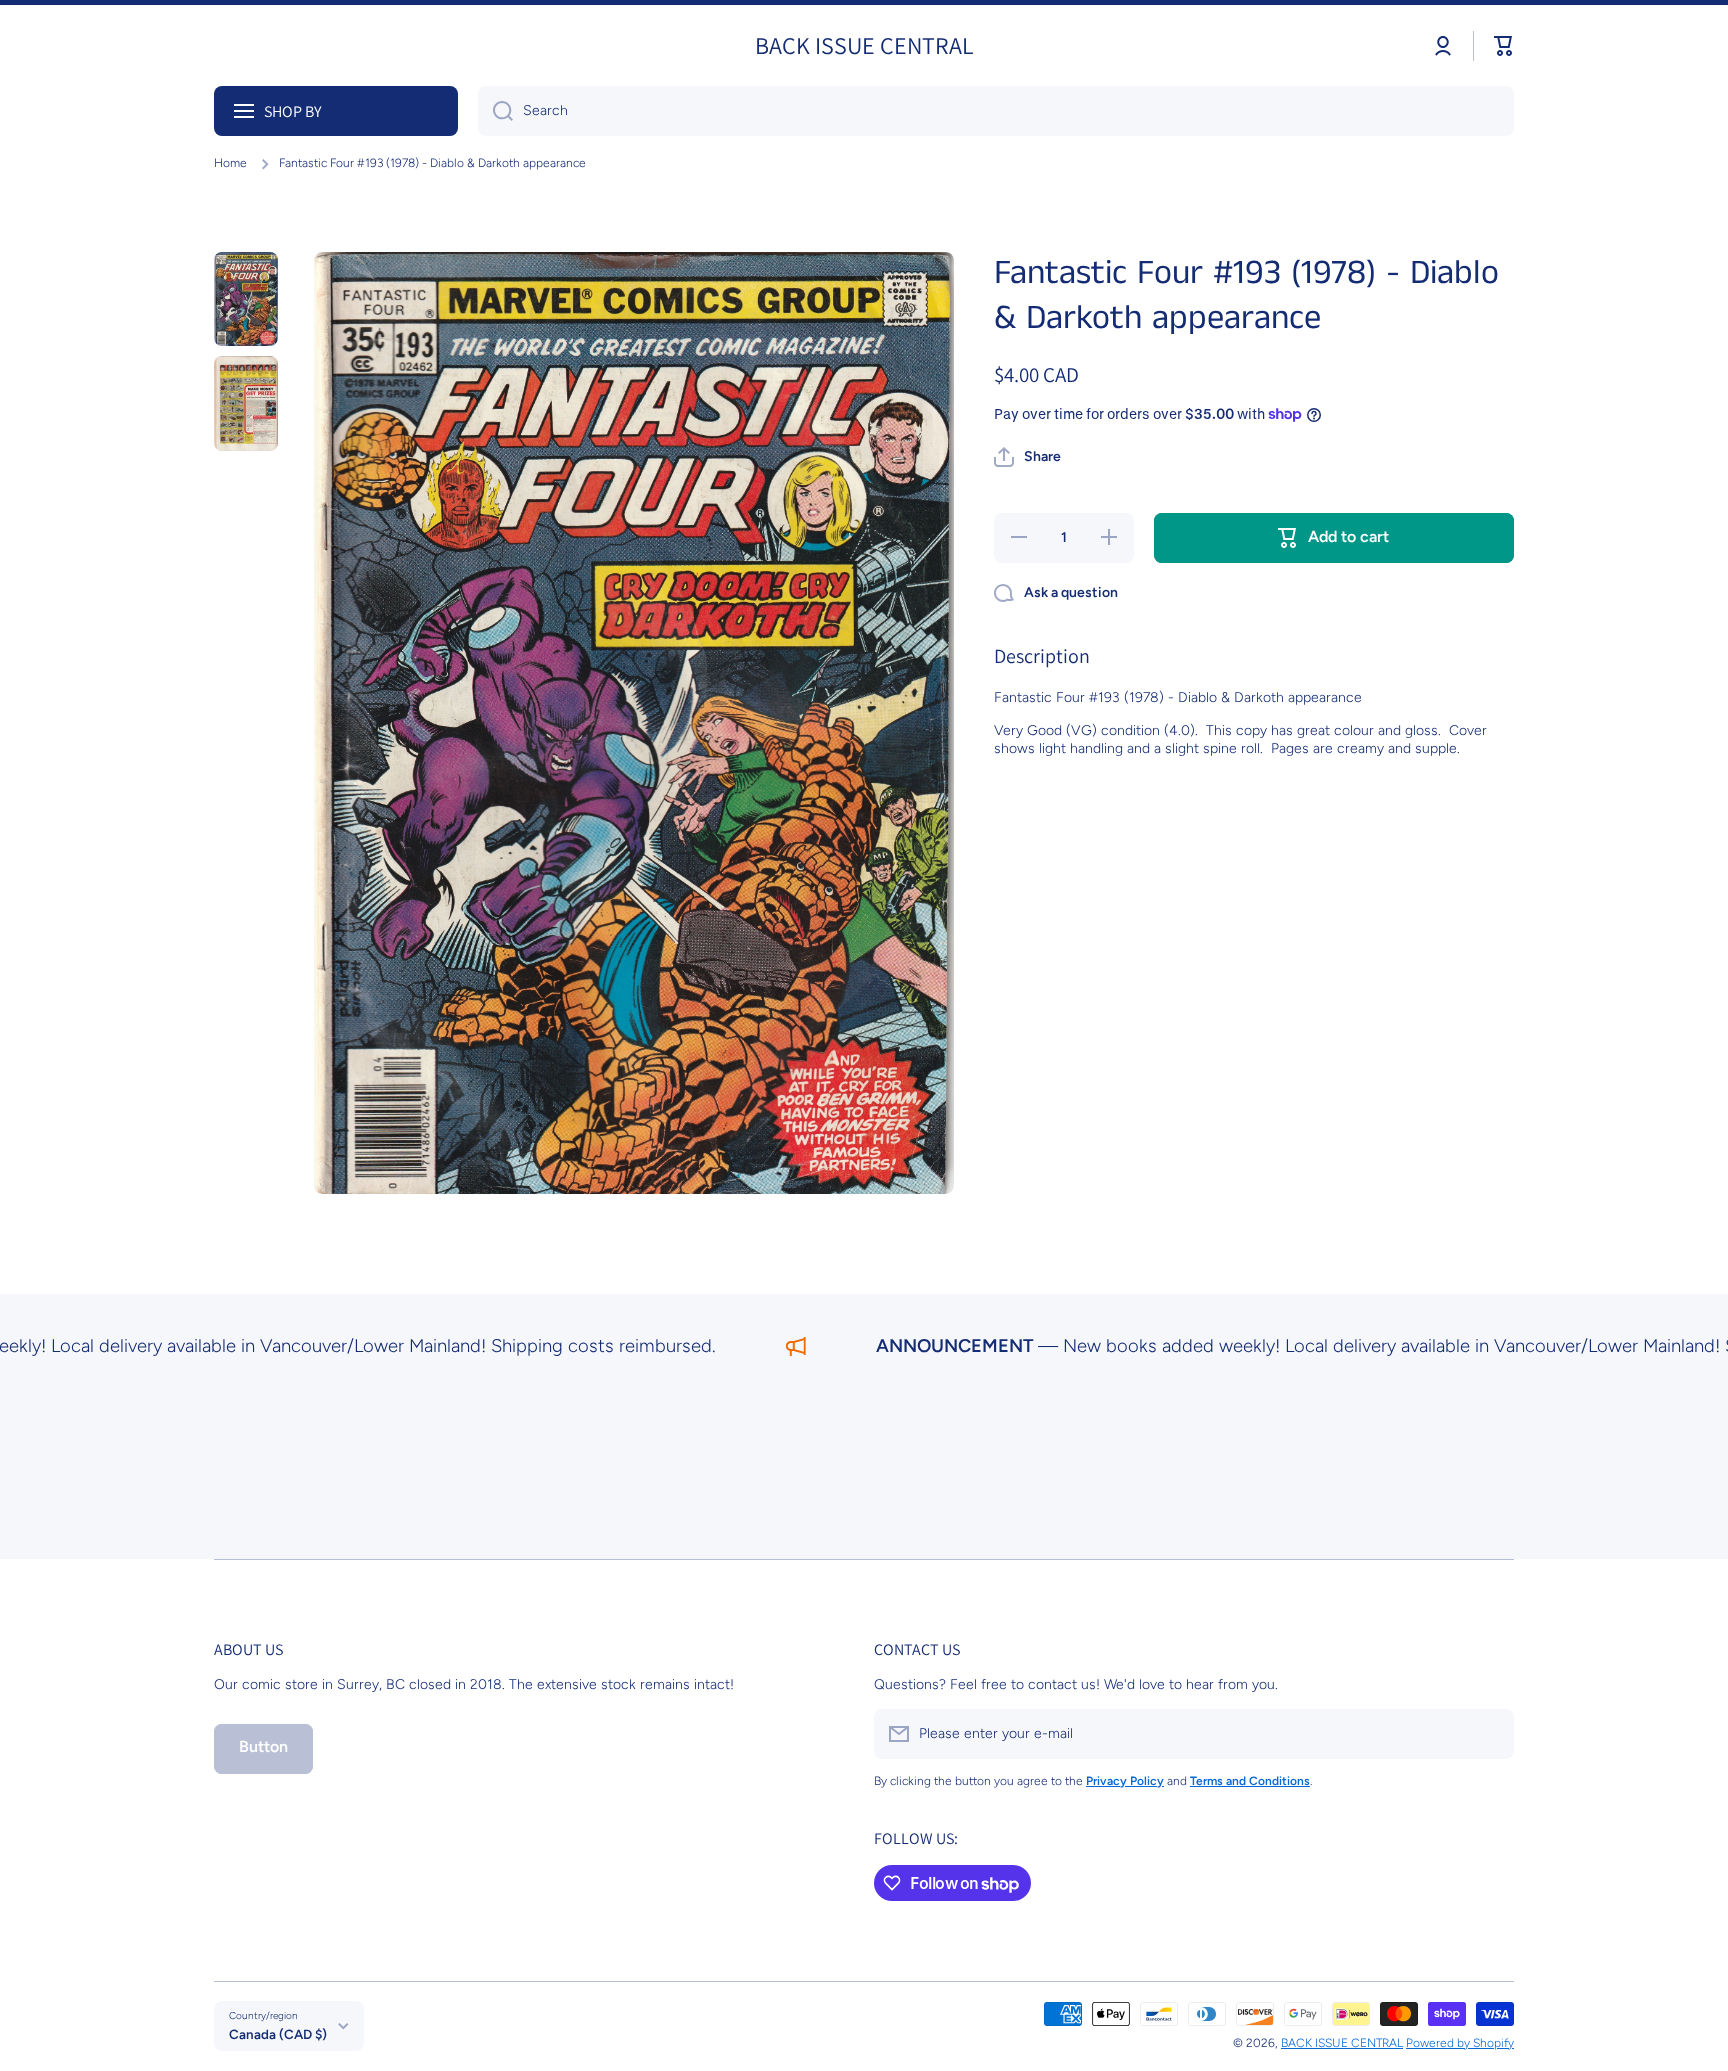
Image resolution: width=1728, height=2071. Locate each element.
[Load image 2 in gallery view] (246, 403)
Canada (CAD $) (278, 2034)
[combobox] (996, 111)
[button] (1504, 46)
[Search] (495, 111)
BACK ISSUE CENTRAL (1342, 2043)
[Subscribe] (1489, 1734)
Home (230, 163)
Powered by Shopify (1460, 2043)
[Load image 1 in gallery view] (246, 299)
